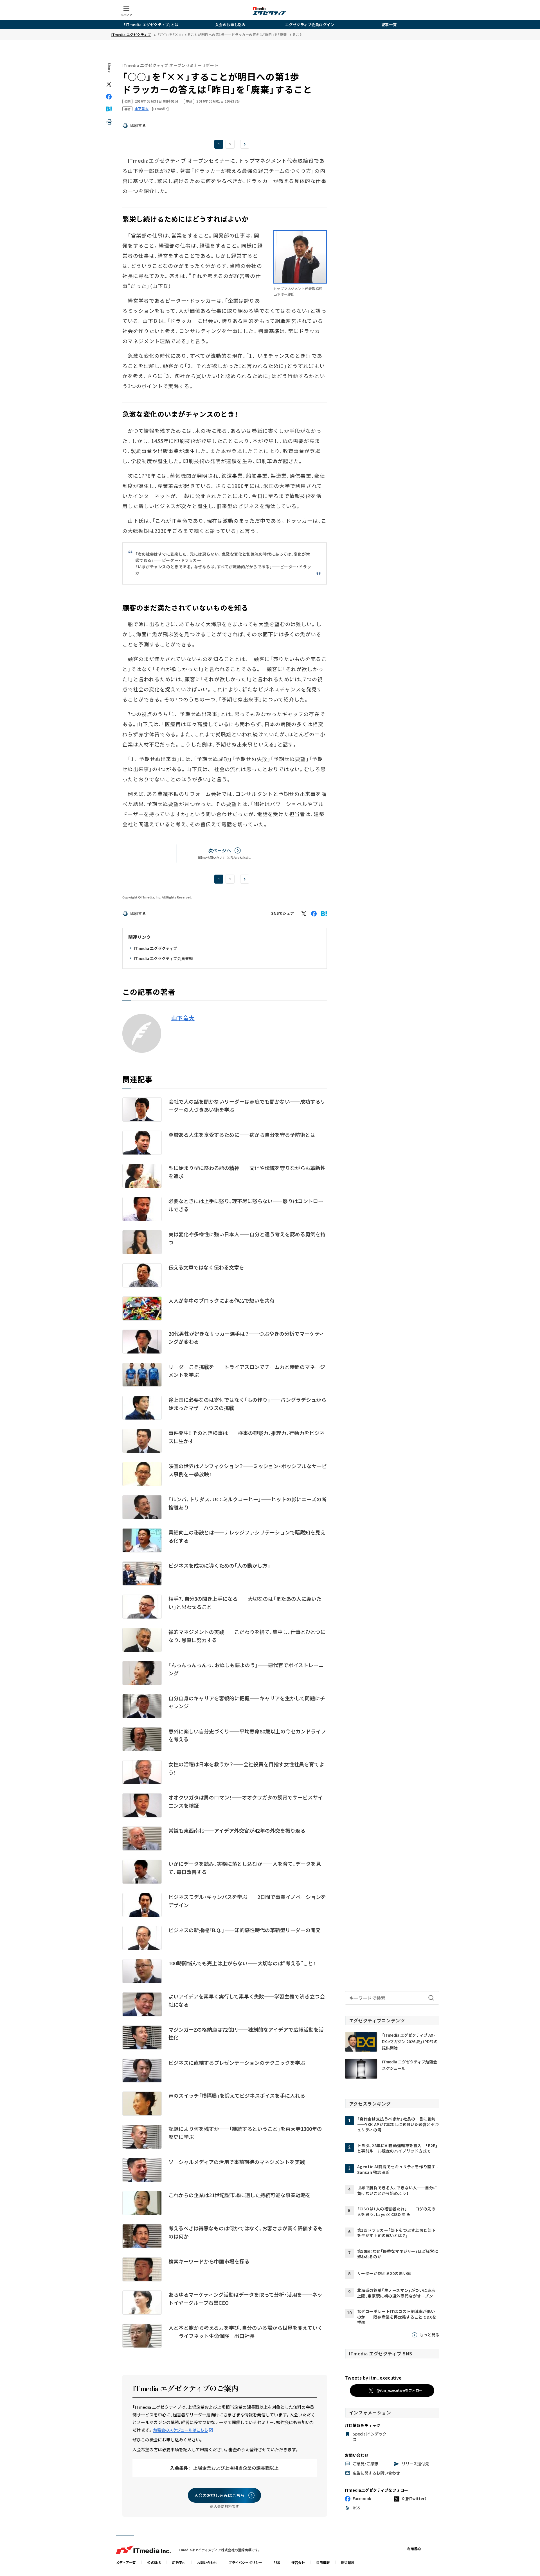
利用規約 (414, 2549)
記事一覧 (389, 25)
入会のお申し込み (230, 25)
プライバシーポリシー (245, 2562)
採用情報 (323, 2562)
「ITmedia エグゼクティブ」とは (151, 25)
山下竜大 (183, 1018)
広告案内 (179, 2562)
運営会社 (298, 2562)
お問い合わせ (207, 2562)
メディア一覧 (126, 2562)
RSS (277, 2562)
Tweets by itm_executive (373, 2378)
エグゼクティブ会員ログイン (310, 25)
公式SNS (154, 2562)
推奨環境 (348, 2562)
